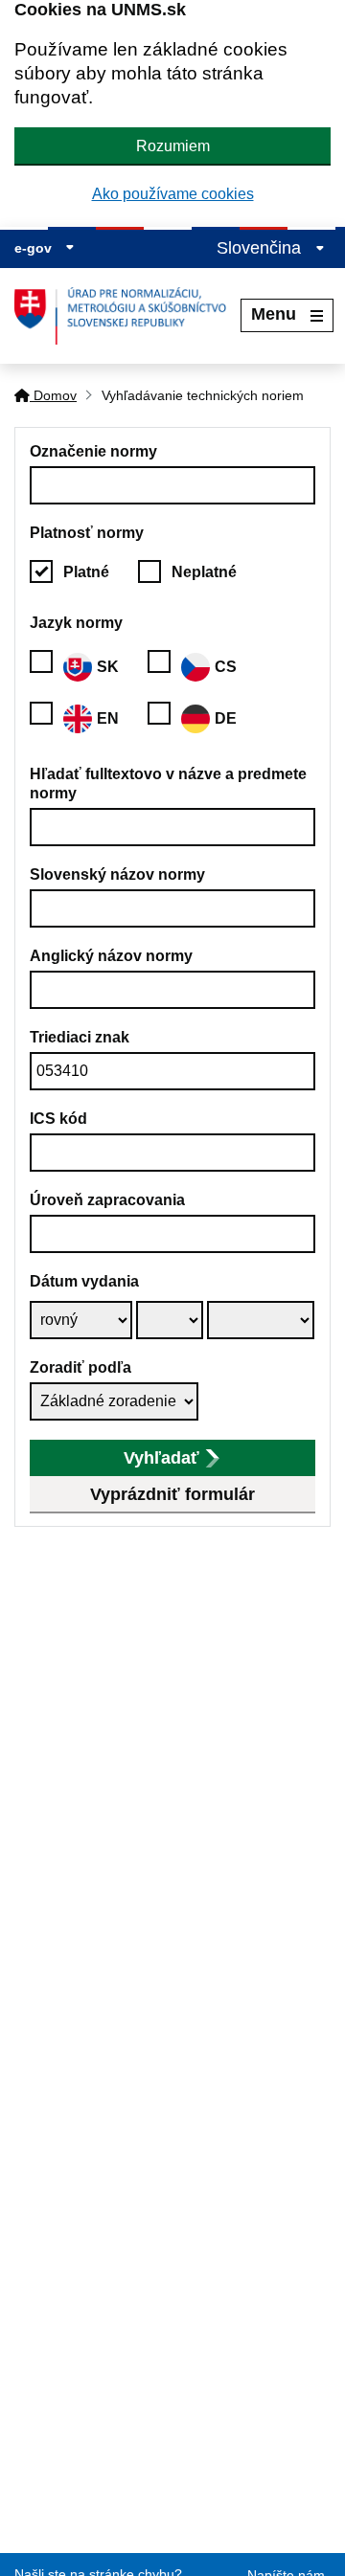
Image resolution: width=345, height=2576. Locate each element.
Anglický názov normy (111, 956)
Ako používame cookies (173, 194)
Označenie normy (93, 451)
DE (226, 718)
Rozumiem (173, 146)
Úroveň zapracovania (107, 1200)
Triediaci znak (80, 1037)
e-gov (35, 248)
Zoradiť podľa (80, 1367)
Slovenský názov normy (117, 874)
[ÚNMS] (127, 316)
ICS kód (58, 1119)
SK (108, 667)
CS (226, 667)
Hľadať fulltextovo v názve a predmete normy (168, 784)
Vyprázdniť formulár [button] (172, 1494)
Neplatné (204, 572)
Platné (86, 572)
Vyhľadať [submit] (161, 1458)
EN (108, 718)
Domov (53, 395)
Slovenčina (261, 248)
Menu (274, 314)
